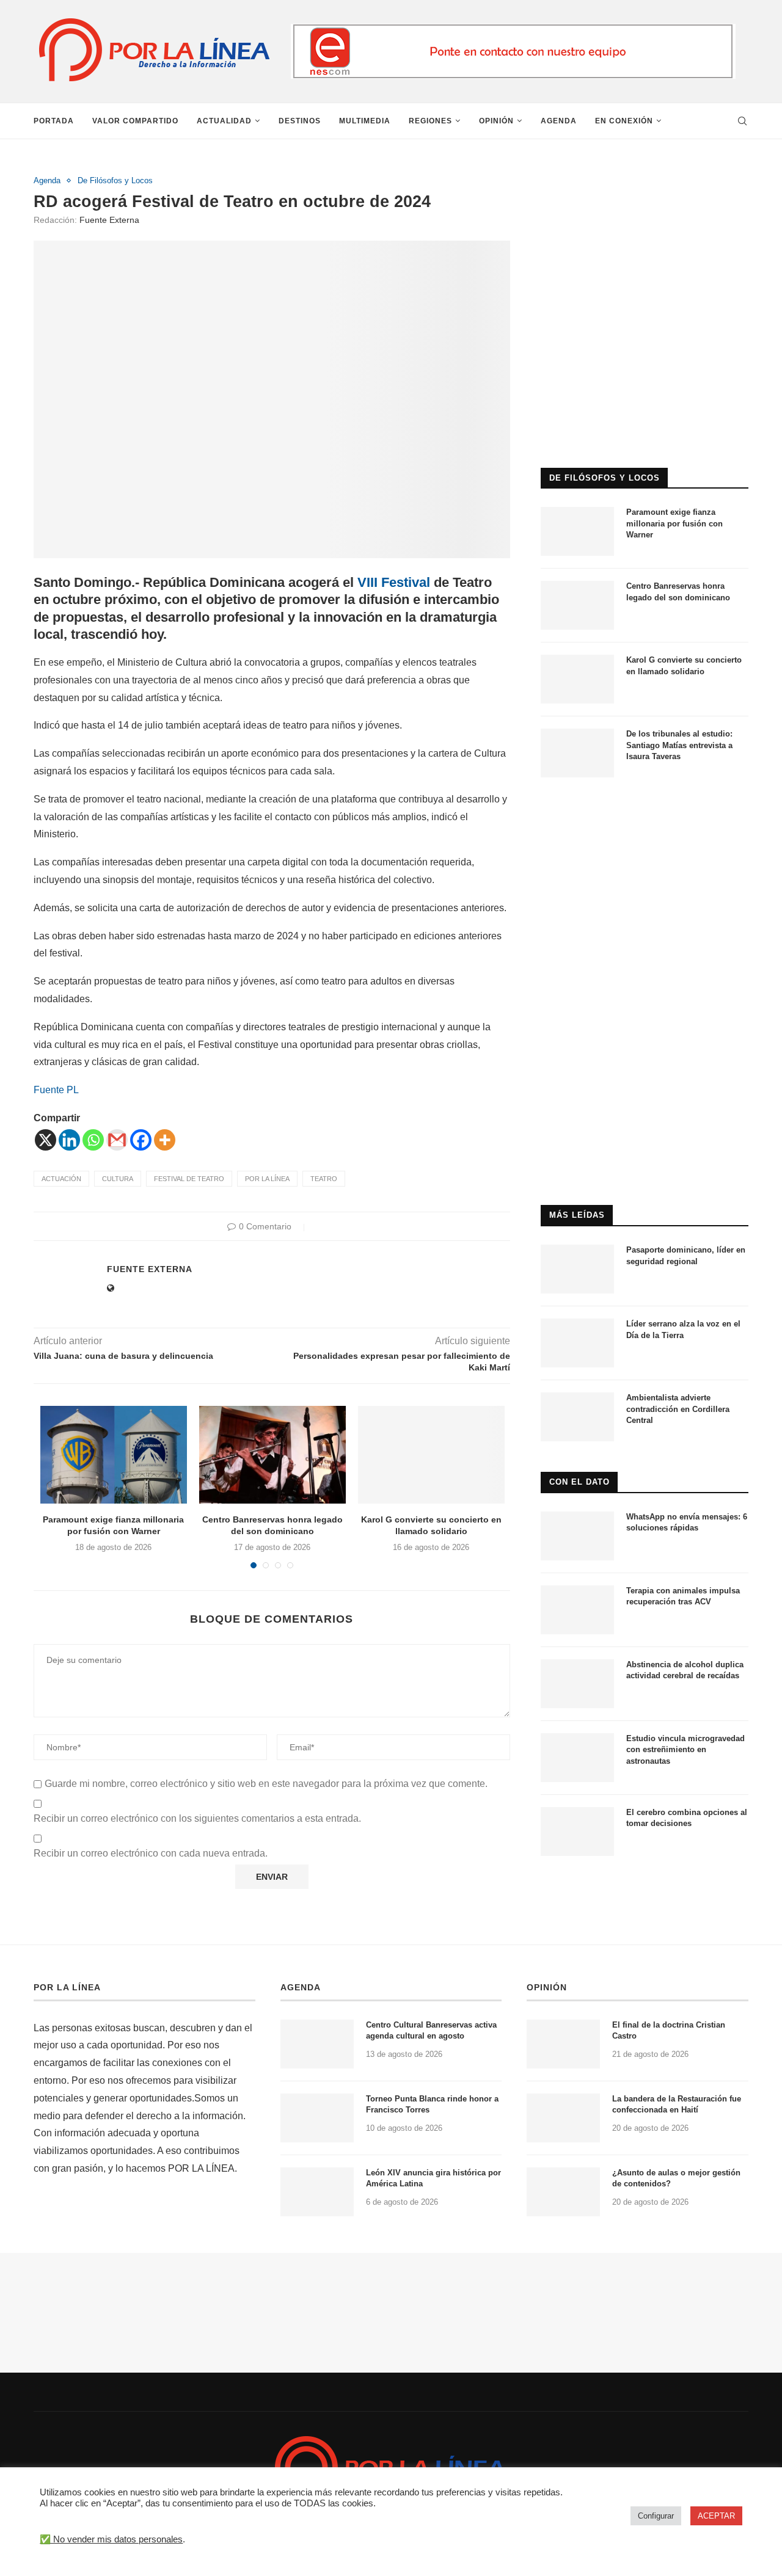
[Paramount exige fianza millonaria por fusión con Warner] (114, 1455)
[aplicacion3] (645, 181)
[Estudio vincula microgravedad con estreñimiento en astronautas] (577, 1758)
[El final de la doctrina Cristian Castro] (563, 2044)
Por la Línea (267, 1179)
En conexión (624, 121)
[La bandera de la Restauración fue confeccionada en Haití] (563, 2118)
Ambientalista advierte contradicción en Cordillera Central (678, 1409)
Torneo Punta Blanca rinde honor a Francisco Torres (432, 2104)
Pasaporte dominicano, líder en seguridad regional (686, 1255)
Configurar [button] (656, 2516)
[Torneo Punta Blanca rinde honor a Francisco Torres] (317, 2118)
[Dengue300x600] (645, 813)
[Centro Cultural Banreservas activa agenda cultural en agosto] (317, 2044)
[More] (165, 1140)
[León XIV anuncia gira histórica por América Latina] (317, 2192)
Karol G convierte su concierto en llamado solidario (684, 665)
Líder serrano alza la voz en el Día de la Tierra (683, 1329)
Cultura (118, 1179)
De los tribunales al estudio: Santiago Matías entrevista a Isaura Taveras (679, 745)
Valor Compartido (135, 121)
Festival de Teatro (189, 1179)
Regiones (430, 121)
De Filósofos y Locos (115, 180)
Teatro (324, 1179)
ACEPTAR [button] (716, 2516)
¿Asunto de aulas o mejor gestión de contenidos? (676, 2178)
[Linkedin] (69, 1140)
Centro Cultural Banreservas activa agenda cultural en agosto (431, 2030)
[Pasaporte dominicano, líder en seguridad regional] (577, 1269)
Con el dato (579, 1482)
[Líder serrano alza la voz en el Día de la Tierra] (577, 1343)
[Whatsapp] (93, 1140)
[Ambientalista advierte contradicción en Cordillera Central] (577, 1417)
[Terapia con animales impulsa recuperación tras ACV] (577, 1610)
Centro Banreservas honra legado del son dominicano (678, 591)
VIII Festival (396, 582)
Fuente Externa (109, 220)
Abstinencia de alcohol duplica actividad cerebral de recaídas (685, 1670)
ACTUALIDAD (224, 121)
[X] (46, 1140)
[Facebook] (141, 1140)
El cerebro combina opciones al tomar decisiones (687, 1818)
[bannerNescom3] (513, 29)
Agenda (559, 121)
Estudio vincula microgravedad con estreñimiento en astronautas (685, 1749)
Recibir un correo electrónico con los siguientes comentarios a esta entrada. (197, 1818)
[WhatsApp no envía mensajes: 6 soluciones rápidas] (577, 1536)
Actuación (61, 1179)
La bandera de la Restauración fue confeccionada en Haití (677, 2104)
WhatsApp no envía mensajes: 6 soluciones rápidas (687, 1522)
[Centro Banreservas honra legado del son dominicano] (272, 1455)
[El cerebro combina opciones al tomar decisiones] (577, 1832)
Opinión (496, 121)
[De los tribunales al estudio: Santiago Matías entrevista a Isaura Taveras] (577, 753)
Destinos (300, 121)
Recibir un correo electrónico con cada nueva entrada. (151, 1853)
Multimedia (365, 121)
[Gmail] (117, 1140)
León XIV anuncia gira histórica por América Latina (433, 2178)
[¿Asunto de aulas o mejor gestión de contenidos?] (563, 2192)
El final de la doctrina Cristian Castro (669, 2030)
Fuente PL (56, 1090)
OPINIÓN (547, 1987)
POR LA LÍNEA (67, 1987)
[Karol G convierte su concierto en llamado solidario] (431, 1455)
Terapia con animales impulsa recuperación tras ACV (683, 1596)
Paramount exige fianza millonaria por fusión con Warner (674, 523)
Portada (54, 121)
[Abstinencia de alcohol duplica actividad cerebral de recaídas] (577, 1684)
